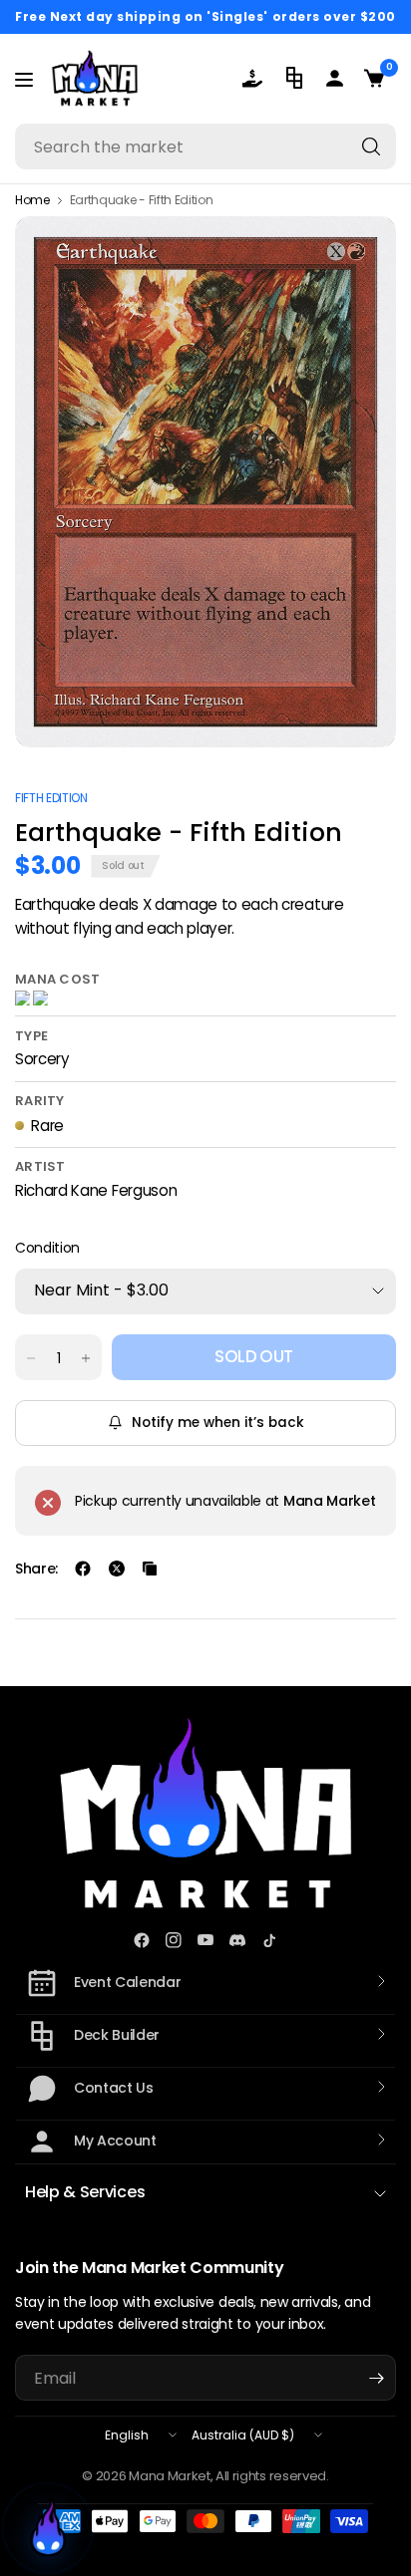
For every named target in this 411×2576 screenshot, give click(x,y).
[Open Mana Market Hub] (48, 2528)
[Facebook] (142, 1940)
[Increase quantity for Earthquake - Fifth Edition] (86, 1358)
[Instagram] (174, 1940)
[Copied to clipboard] (150, 1569)
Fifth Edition (51, 798)
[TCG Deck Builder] (296, 78)
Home (32, 200)
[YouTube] (205, 1940)
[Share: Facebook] (83, 1569)
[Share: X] (117, 1569)
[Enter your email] (376, 2378)
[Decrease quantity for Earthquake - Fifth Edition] (31, 1358)
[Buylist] (256, 78)
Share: (36, 1569)
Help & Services (85, 2192)
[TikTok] (269, 1940)
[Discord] (237, 1940)
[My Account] (336, 78)
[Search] (371, 146)
